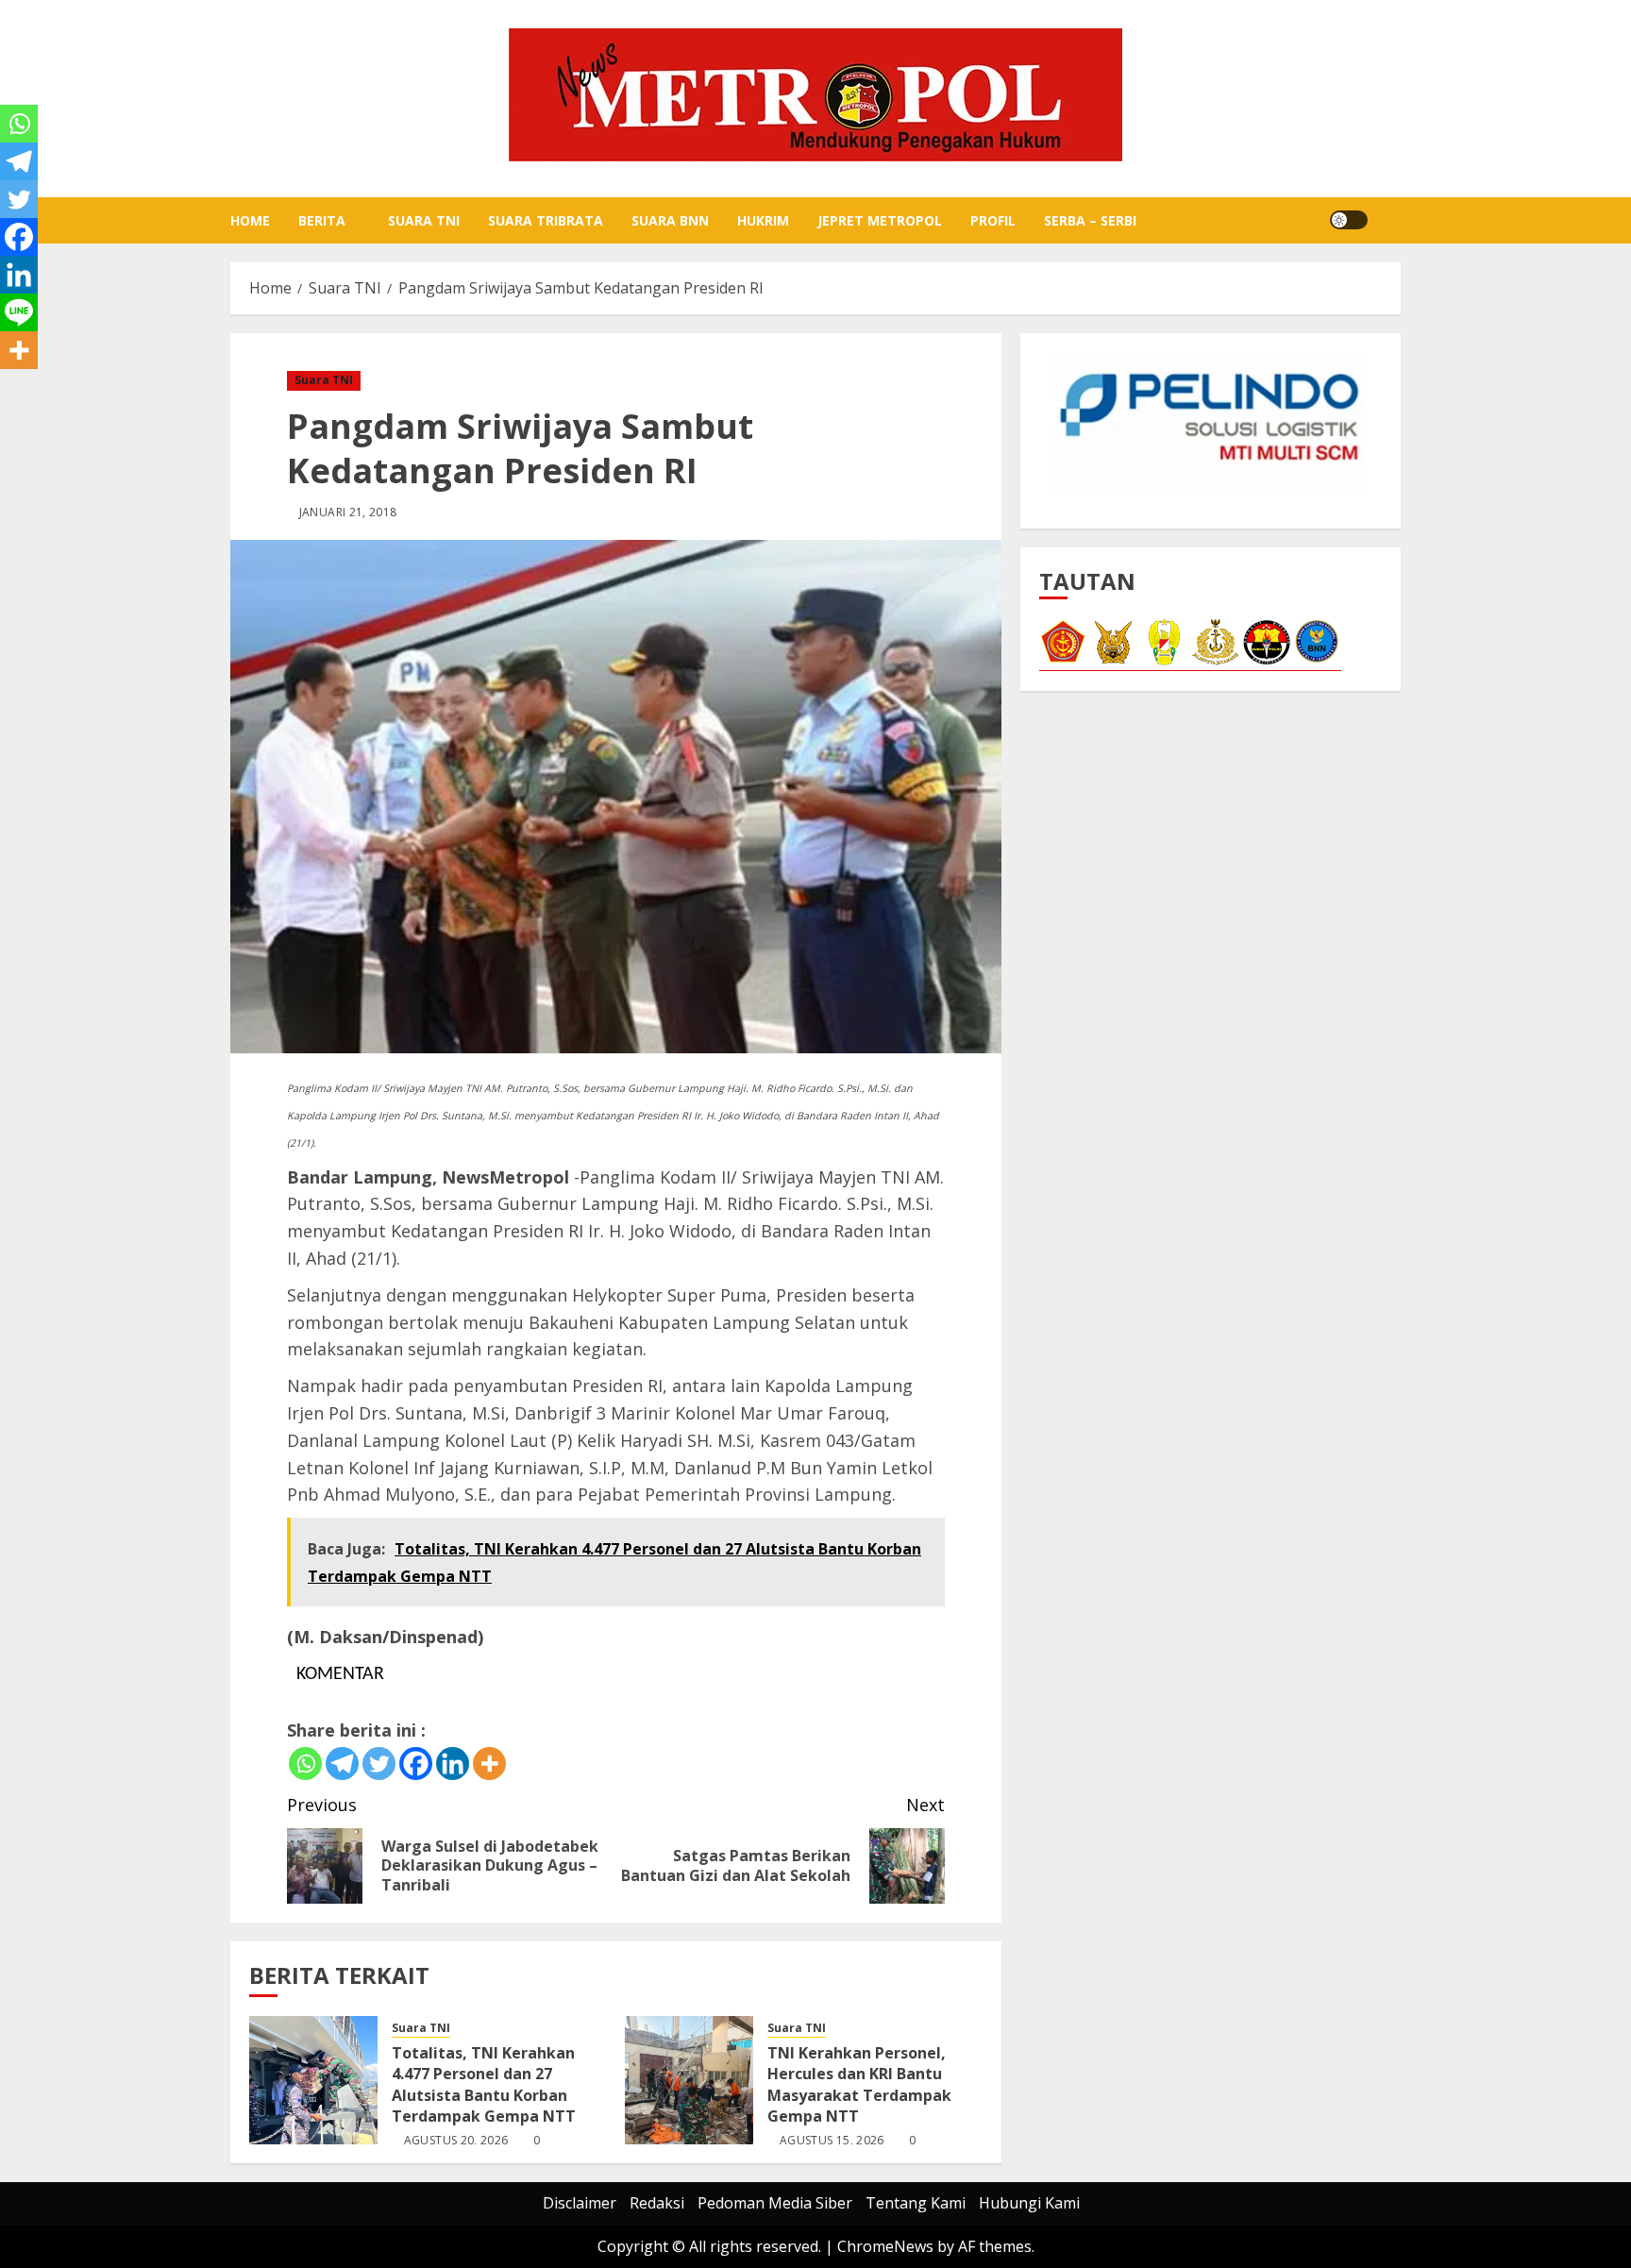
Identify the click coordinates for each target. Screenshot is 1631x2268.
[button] (1389, 220)
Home (250, 220)
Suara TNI (424, 220)
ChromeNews (885, 2246)
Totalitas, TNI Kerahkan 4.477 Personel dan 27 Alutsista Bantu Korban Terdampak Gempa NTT (484, 2084)
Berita (322, 220)
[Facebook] (416, 1764)
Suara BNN (670, 220)
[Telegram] (342, 1764)
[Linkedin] (453, 1764)
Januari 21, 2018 (348, 512)
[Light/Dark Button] (1349, 220)
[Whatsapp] (305, 1764)
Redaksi (657, 2203)
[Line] (19, 312)
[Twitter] (379, 1764)
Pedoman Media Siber (775, 2203)
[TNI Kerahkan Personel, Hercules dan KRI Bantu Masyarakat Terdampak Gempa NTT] (689, 2080)
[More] (489, 1764)
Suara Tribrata (546, 220)
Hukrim (763, 220)
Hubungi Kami (1029, 2203)
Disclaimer (580, 2203)
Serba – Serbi (1090, 220)
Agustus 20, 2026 (456, 2141)
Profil (993, 220)
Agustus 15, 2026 (832, 2141)
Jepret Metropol (880, 220)
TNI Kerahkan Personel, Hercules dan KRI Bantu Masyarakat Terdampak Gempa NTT (859, 2084)
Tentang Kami (916, 2203)
